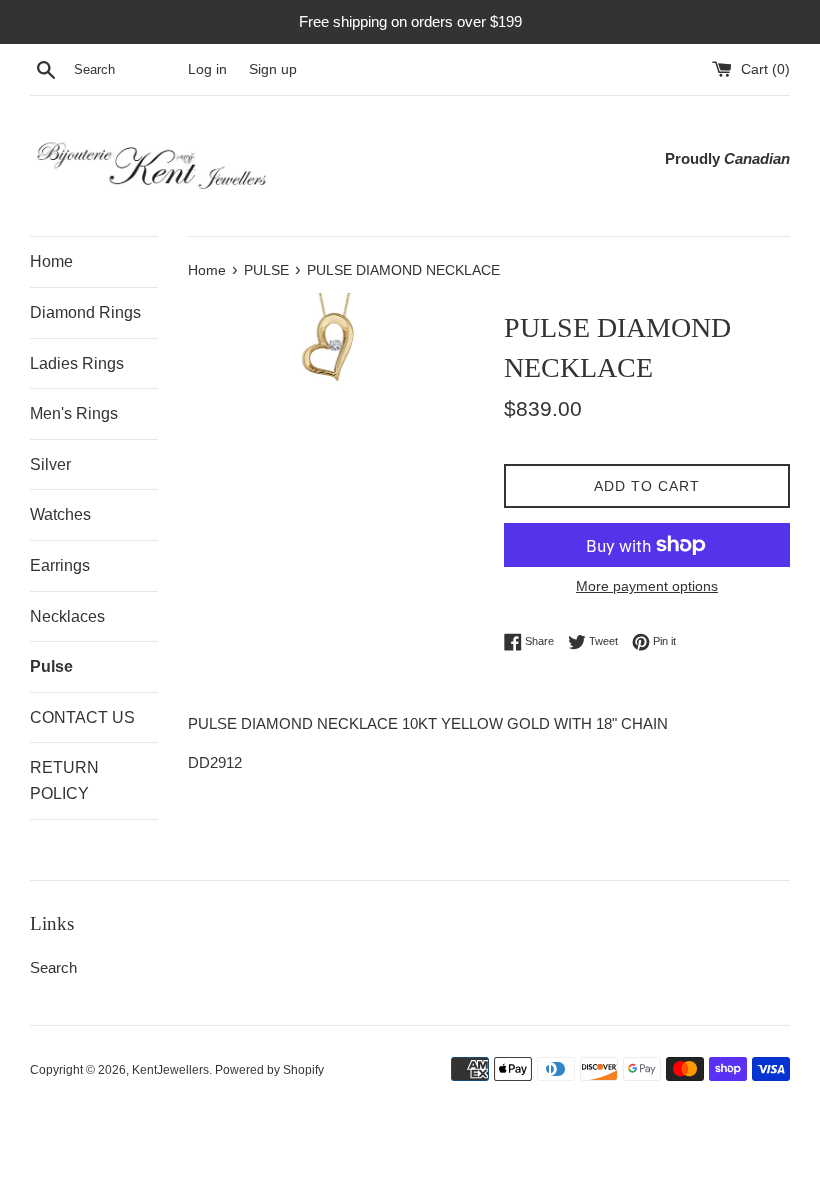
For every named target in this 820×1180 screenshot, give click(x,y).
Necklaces (67, 616)
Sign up (273, 69)
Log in (207, 69)
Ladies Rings (77, 363)
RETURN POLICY (64, 780)
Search (53, 967)
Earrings (60, 565)
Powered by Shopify (269, 1070)
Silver (50, 464)
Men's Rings (74, 413)
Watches (60, 514)
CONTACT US (82, 717)
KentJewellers (170, 1070)
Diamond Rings (85, 312)
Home (51, 261)
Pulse (51, 666)
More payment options (647, 586)
